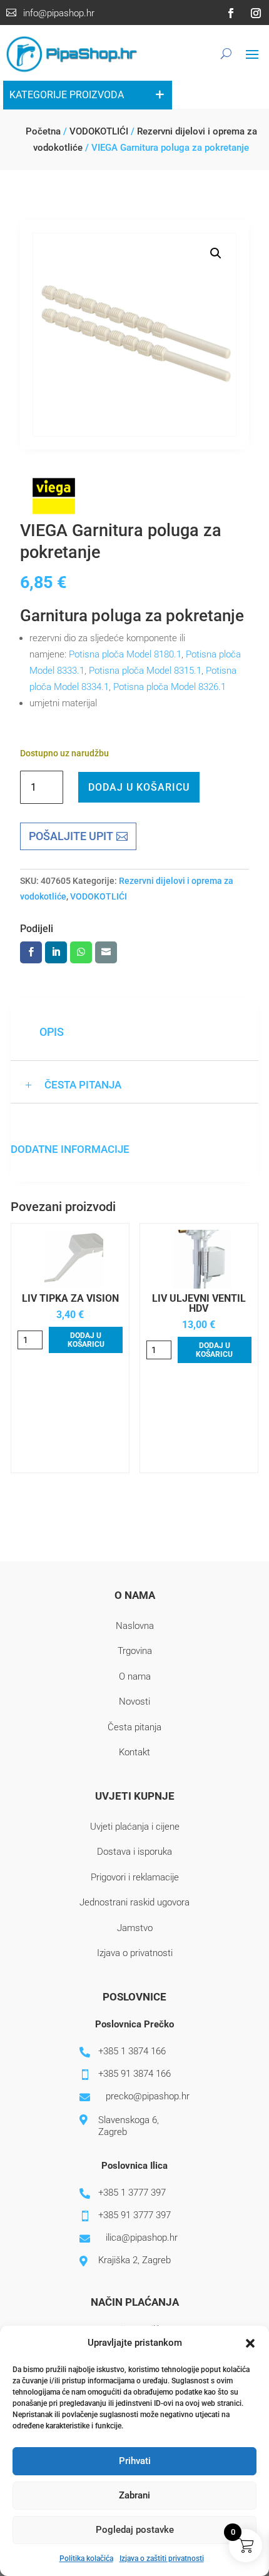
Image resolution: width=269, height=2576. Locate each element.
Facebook (31, 952)
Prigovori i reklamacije (135, 1877)
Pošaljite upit (71, 836)
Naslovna (135, 1626)
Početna (43, 131)
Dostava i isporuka (134, 1852)
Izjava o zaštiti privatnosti (162, 2558)
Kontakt (134, 1752)
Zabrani (134, 2495)
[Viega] (54, 499)
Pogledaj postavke (135, 2530)
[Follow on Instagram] (256, 13)
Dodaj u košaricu (139, 787)
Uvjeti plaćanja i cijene (135, 1827)
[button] (250, 2343)
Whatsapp (81, 952)
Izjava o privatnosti (135, 1953)
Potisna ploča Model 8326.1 (170, 687)
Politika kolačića (86, 2558)
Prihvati (135, 2461)
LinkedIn (56, 952)
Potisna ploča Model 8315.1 (145, 671)
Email (106, 952)
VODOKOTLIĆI (99, 131)
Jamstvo (135, 1928)
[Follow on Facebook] (231, 13)
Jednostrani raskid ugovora (134, 1902)
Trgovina (135, 1651)
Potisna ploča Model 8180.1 (125, 654)
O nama (135, 1676)
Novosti (134, 1701)
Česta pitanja (134, 1727)
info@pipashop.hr (59, 13)
